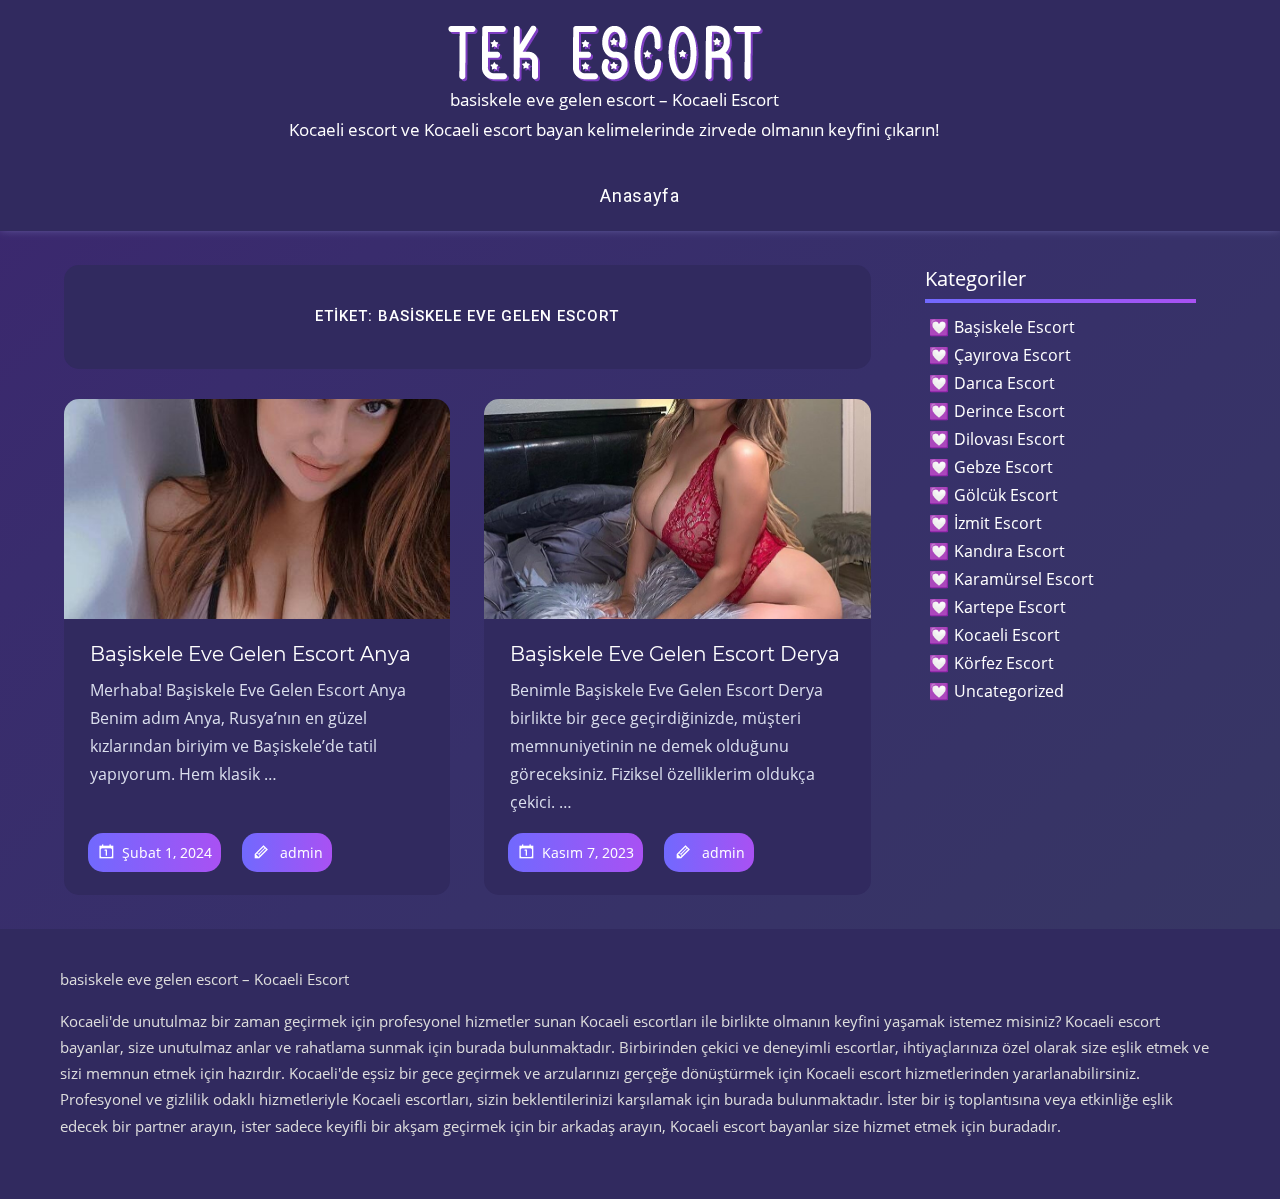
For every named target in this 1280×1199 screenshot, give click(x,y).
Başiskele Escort (1014, 327)
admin (301, 852)
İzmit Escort (998, 523)
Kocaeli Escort (1007, 635)
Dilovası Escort (1009, 439)
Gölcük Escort (1006, 495)
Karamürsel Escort (1024, 579)
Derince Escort (1009, 411)
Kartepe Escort (1010, 607)
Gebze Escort (1003, 467)
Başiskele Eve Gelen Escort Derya (675, 654)
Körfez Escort (1004, 663)
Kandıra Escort (1009, 551)
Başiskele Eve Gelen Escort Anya (250, 654)
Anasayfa (640, 195)
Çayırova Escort (1012, 355)
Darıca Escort (1004, 383)
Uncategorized (1009, 691)
